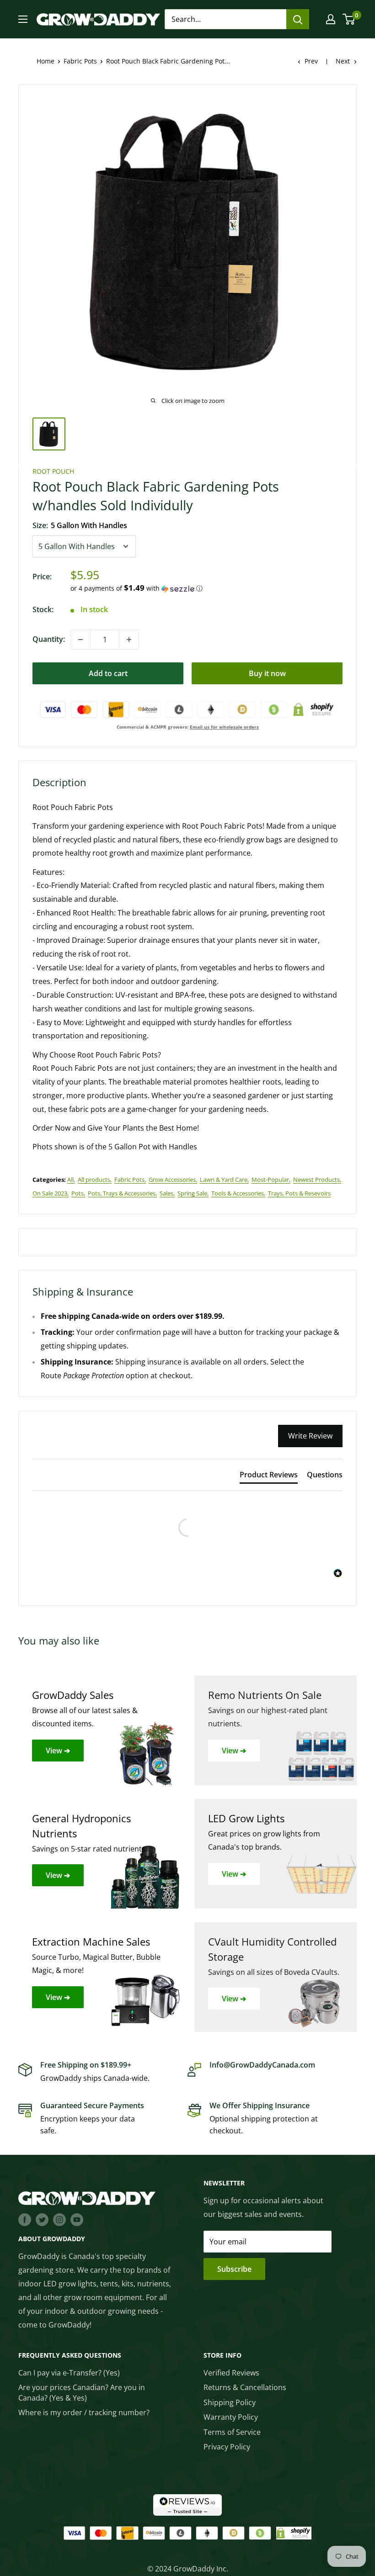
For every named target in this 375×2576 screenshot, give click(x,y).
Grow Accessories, (173, 1180)
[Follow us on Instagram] (59, 2219)
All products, (95, 1180)
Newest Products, (317, 1180)
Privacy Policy (227, 2447)
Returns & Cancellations (245, 2387)
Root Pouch (53, 471)
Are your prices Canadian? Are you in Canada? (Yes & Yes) (82, 2392)
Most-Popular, (271, 1180)
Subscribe (234, 2269)
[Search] (298, 19)
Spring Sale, (193, 1193)
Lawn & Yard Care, (224, 1180)
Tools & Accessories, (238, 1193)
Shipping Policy (230, 2402)
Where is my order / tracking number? (84, 2412)
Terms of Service (232, 2432)
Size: (80, 525)
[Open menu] (23, 19)
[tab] (269, 1476)
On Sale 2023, (51, 1193)
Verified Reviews (231, 2373)
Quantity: (49, 639)
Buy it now (267, 673)
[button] (206, 588)
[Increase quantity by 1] (129, 640)
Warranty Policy (231, 2417)
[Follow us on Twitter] (42, 2219)
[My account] (331, 19)
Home (46, 61)
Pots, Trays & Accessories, (122, 1193)
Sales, (167, 1193)
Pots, (78, 1193)
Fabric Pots (80, 61)
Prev (311, 61)
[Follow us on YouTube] (77, 2219)
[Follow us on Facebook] (25, 2219)
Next (343, 61)
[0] (349, 19)
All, (71, 1180)
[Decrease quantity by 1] (80, 640)
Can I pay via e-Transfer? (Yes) (69, 2373)
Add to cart (108, 673)
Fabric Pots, (130, 1180)
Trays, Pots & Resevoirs (299, 1193)
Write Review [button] (310, 1436)
